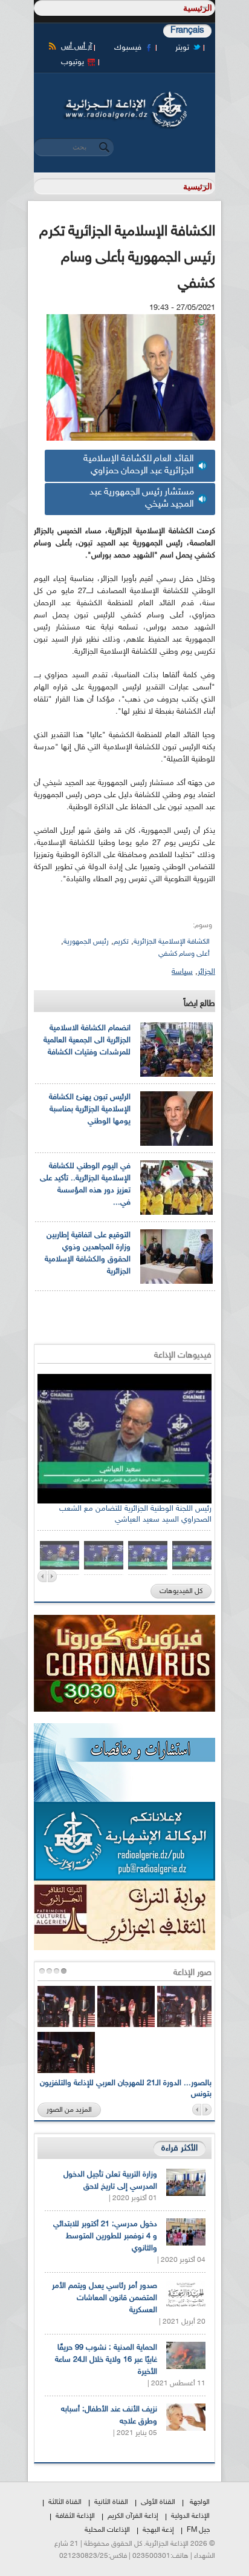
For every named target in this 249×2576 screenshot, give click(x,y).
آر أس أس (76, 47)
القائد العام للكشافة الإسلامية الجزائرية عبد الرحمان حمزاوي (139, 465)
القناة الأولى (158, 2502)
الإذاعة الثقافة (75, 2516)
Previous (42, 1576)
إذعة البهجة (158, 2530)
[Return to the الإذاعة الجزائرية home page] (124, 95)
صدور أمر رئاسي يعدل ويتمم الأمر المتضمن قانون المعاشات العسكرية (105, 2298)
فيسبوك (128, 48)
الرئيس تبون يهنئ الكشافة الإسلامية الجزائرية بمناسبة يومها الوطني (90, 1109)
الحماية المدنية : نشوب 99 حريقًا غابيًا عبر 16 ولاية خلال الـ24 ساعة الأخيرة (106, 2360)
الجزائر (206, 972)
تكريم (121, 942)
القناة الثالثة (65, 2502)
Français (187, 31)
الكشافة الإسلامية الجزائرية (172, 942)
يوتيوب (73, 62)
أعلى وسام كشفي (184, 954)
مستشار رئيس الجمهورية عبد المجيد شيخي (142, 498)
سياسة (182, 972)
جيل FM (198, 2530)
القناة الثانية (111, 2502)
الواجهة (200, 2502)
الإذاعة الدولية (190, 2516)
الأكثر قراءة (179, 2148)
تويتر (182, 48)
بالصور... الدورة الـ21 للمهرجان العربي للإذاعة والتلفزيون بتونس (126, 2089)
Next (52, 1576)
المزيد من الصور (69, 2110)
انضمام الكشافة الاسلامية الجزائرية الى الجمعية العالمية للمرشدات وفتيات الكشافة (87, 1040)
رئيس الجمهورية (86, 942)
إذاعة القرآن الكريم (133, 2516)
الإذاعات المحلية (107, 2530)
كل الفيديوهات (181, 1591)
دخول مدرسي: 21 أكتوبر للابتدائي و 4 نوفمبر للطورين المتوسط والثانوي (105, 2236)
